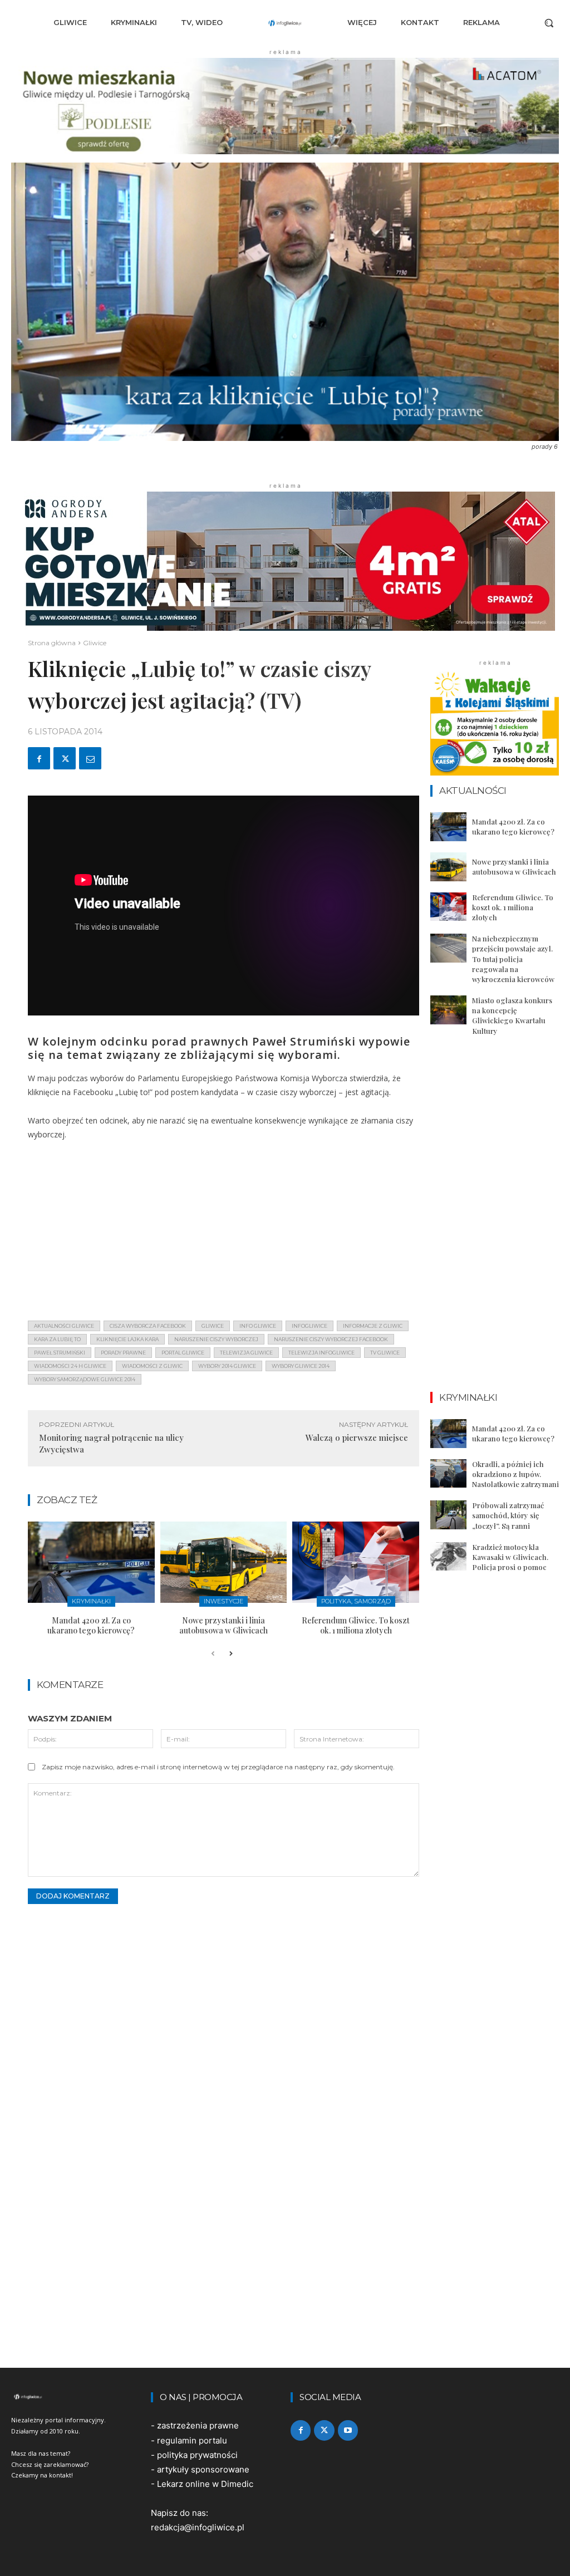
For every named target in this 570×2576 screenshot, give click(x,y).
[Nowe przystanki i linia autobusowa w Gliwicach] (224, 1562)
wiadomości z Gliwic (152, 1366)
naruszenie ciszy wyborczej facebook (331, 1339)
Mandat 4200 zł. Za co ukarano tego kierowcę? (91, 1625)
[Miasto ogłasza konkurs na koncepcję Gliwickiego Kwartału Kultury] (448, 1010)
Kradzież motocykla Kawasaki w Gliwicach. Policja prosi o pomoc (510, 1557)
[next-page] (231, 1654)
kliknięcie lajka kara (127, 1339)
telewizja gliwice (246, 1353)
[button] (549, 23)
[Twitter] (65, 758)
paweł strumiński (60, 1353)
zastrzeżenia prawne (198, 2425)
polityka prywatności (197, 2455)
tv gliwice (385, 1353)
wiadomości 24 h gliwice (70, 1366)
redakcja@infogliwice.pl (198, 2527)
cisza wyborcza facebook (148, 1326)
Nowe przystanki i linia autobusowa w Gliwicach (223, 1625)
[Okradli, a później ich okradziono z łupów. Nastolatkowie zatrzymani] (448, 1474)
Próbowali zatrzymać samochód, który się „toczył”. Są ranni (508, 1515)
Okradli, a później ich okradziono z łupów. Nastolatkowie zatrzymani (515, 1474)
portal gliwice (183, 1353)
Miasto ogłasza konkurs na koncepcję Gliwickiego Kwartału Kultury (512, 1015)
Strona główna (52, 643)
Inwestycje (223, 1601)
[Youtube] (348, 2430)
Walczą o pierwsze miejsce (357, 1437)
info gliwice (258, 1326)
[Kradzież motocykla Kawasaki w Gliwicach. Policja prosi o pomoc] (448, 1557)
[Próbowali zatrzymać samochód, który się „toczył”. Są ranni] (448, 1515)
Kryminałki (91, 1601)
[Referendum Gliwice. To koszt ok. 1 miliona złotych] (356, 1562)
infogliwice (309, 1326)
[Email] (90, 758)
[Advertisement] (223, 1234)
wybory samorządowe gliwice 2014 (85, 1379)
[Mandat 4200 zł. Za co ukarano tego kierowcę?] (91, 1562)
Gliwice (95, 643)
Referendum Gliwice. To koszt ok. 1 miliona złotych (356, 1625)
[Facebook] (39, 758)
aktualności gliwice (64, 1326)
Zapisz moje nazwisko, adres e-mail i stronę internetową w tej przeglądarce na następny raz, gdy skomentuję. (218, 1767)
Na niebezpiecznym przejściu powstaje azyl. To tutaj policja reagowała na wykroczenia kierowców (513, 959)
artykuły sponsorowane (203, 2469)
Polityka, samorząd (356, 1601)
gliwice (213, 1326)
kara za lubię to (57, 1339)
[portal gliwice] (75, 2397)
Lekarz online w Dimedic (205, 2484)
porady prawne (123, 1353)
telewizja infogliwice (321, 1353)
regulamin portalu (192, 2440)
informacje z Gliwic (373, 1326)
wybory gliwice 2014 (301, 1366)
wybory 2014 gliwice (227, 1366)
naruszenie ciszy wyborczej (216, 1339)
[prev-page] (213, 1654)
